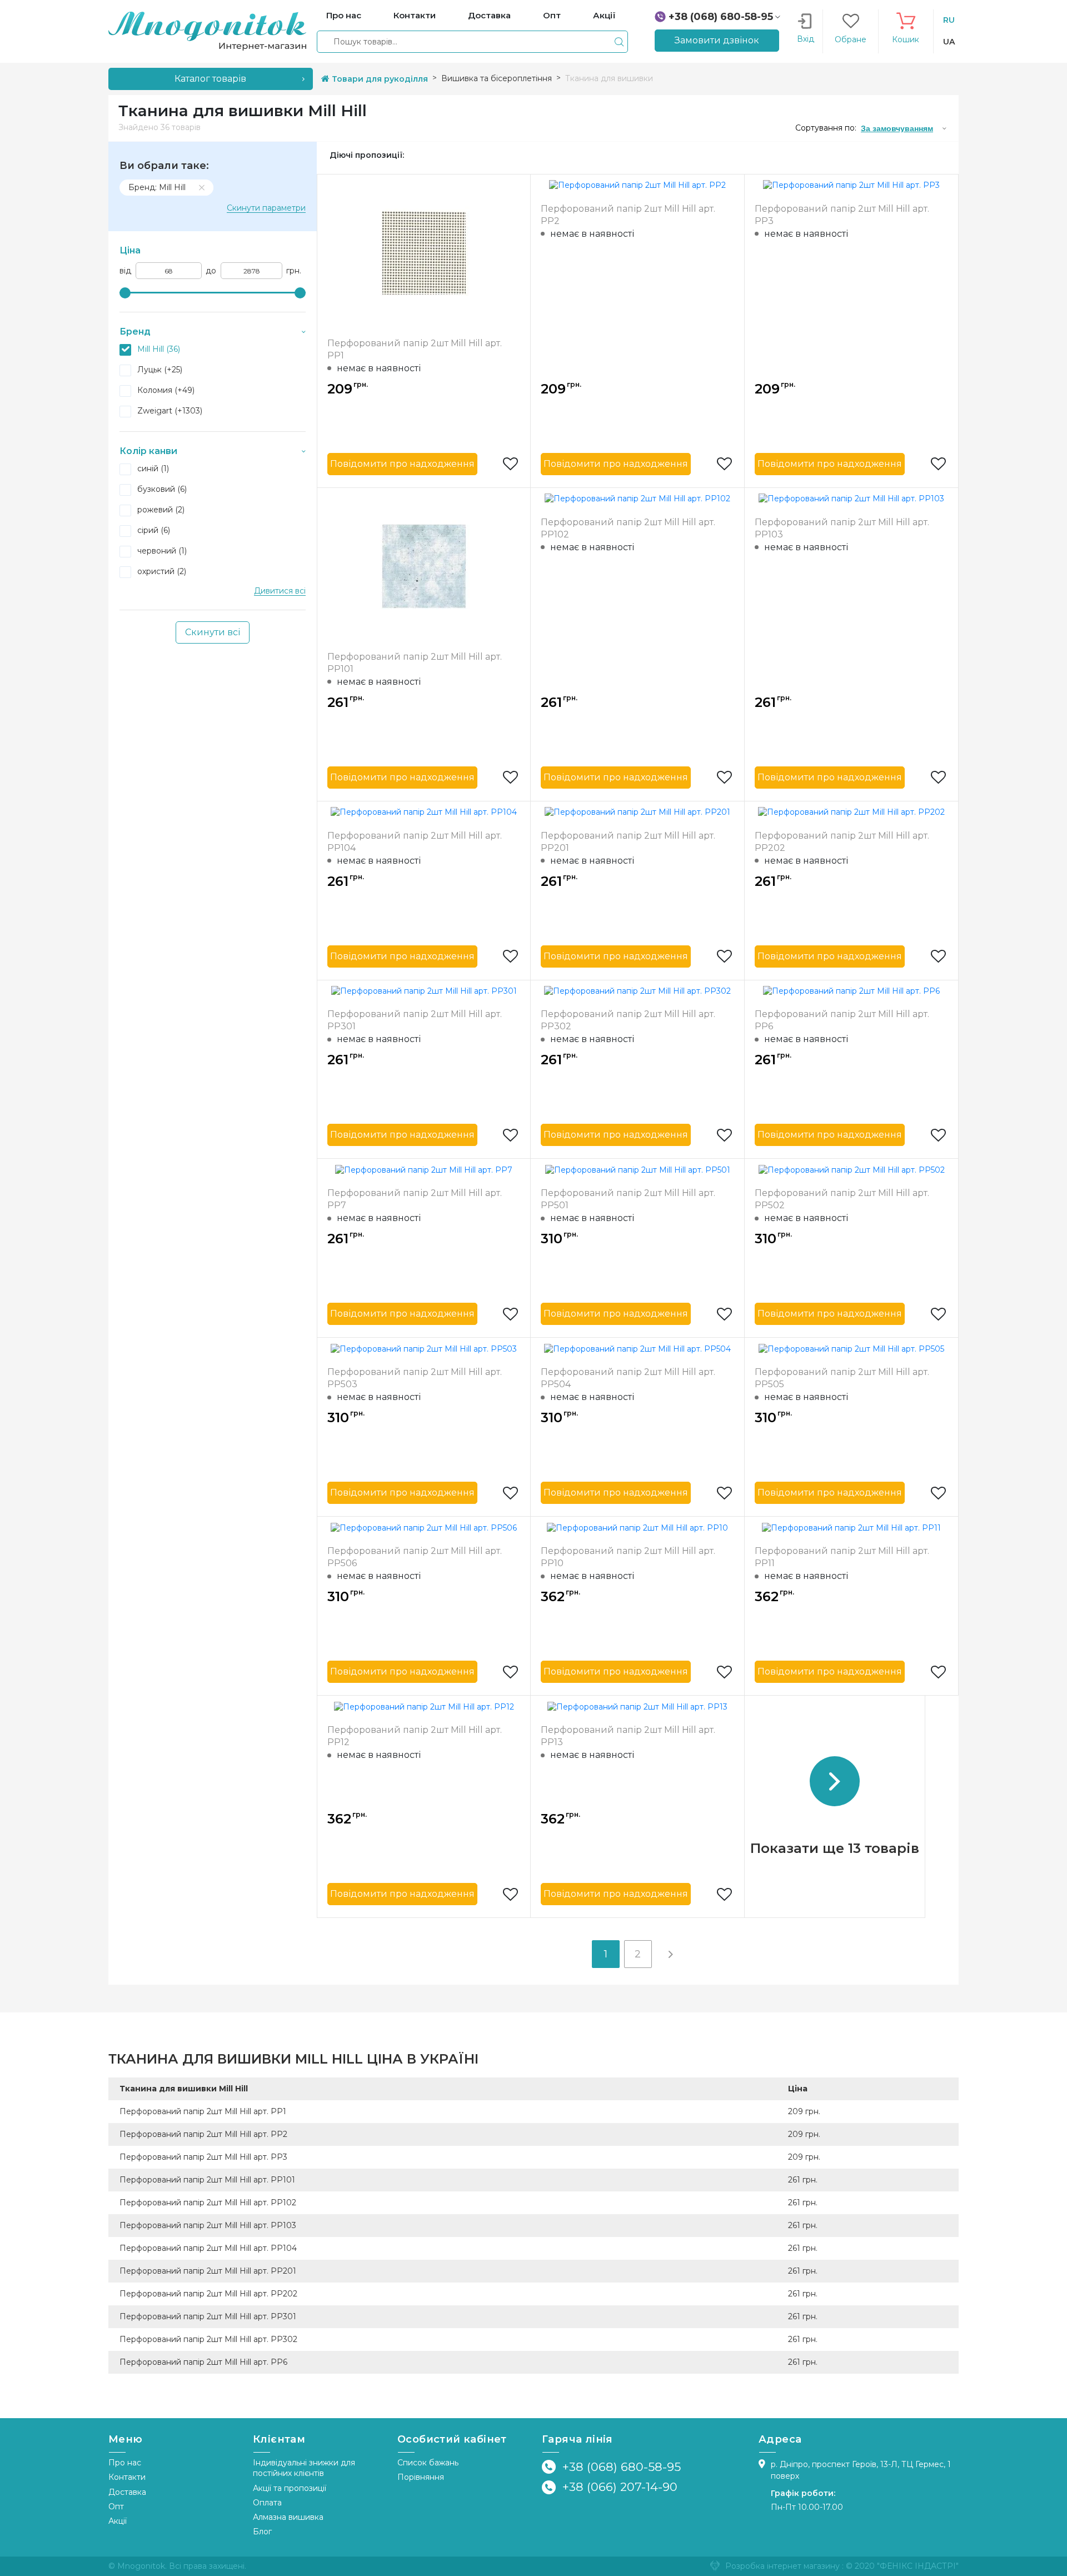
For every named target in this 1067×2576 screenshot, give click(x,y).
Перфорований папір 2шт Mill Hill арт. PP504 (628, 1378)
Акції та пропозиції (290, 2488)
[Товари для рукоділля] (207, 31)
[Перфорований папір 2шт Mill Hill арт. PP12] (424, 1706)
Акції (118, 2521)
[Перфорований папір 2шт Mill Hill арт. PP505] (851, 1348)
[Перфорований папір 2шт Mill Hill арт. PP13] (637, 1706)
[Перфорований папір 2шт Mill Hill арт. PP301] (424, 991)
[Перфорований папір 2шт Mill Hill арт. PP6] (851, 991)
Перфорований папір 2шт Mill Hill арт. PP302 (628, 1020)
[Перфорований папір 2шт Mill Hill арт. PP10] (637, 1527)
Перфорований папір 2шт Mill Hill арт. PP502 (842, 1199)
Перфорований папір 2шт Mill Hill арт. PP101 (415, 663)
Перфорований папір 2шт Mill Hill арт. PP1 (415, 349)
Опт (116, 2507)
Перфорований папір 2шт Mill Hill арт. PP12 (415, 1736)
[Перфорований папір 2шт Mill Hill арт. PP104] (424, 812)
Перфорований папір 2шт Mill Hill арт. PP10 (628, 1557)
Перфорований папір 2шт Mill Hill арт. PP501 (628, 1199)
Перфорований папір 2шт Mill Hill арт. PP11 (842, 1557)
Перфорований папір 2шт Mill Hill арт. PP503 (415, 1378)
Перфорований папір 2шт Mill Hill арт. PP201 (628, 842)
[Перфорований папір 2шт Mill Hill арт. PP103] (851, 499)
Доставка (127, 2492)
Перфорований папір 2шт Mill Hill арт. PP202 (842, 842)
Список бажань (428, 2463)
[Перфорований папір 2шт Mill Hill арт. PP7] (424, 1169)
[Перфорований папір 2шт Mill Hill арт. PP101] (424, 565)
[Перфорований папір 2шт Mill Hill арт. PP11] (851, 1527)
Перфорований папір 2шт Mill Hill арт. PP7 (415, 1199)
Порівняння (421, 2477)
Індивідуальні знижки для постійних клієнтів (304, 2468)
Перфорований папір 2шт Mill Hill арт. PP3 (842, 215)
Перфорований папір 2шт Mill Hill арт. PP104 (415, 842)
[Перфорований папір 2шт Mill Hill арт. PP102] (637, 499)
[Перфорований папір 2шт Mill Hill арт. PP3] (851, 185)
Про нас (125, 2463)
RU (949, 20)
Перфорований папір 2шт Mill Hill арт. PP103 (842, 528)
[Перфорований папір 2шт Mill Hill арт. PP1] (424, 252)
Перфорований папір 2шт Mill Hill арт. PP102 (628, 528)
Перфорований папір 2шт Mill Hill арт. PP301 (415, 1020)
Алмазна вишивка (288, 2517)
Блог (262, 2532)
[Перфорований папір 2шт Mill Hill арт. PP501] (638, 1169)
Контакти (127, 2477)
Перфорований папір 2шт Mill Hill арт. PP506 (415, 1557)
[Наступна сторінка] (670, 1954)
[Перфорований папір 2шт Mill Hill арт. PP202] (851, 812)
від (125, 271)
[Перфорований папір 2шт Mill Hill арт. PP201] (637, 812)
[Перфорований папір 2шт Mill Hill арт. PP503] (424, 1348)
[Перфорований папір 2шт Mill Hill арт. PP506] (424, 1527)
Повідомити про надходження (402, 464)
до (211, 271)
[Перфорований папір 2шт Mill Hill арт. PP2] (637, 185)
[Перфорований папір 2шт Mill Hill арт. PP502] (852, 1169)
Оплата (267, 2503)
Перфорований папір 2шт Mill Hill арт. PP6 (842, 1020)
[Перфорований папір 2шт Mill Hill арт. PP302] (637, 991)
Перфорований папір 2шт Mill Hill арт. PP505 (842, 1378)
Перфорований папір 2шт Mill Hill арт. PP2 (628, 215)
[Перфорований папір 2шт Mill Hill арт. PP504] (637, 1348)
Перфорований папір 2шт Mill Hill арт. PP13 (628, 1736)
